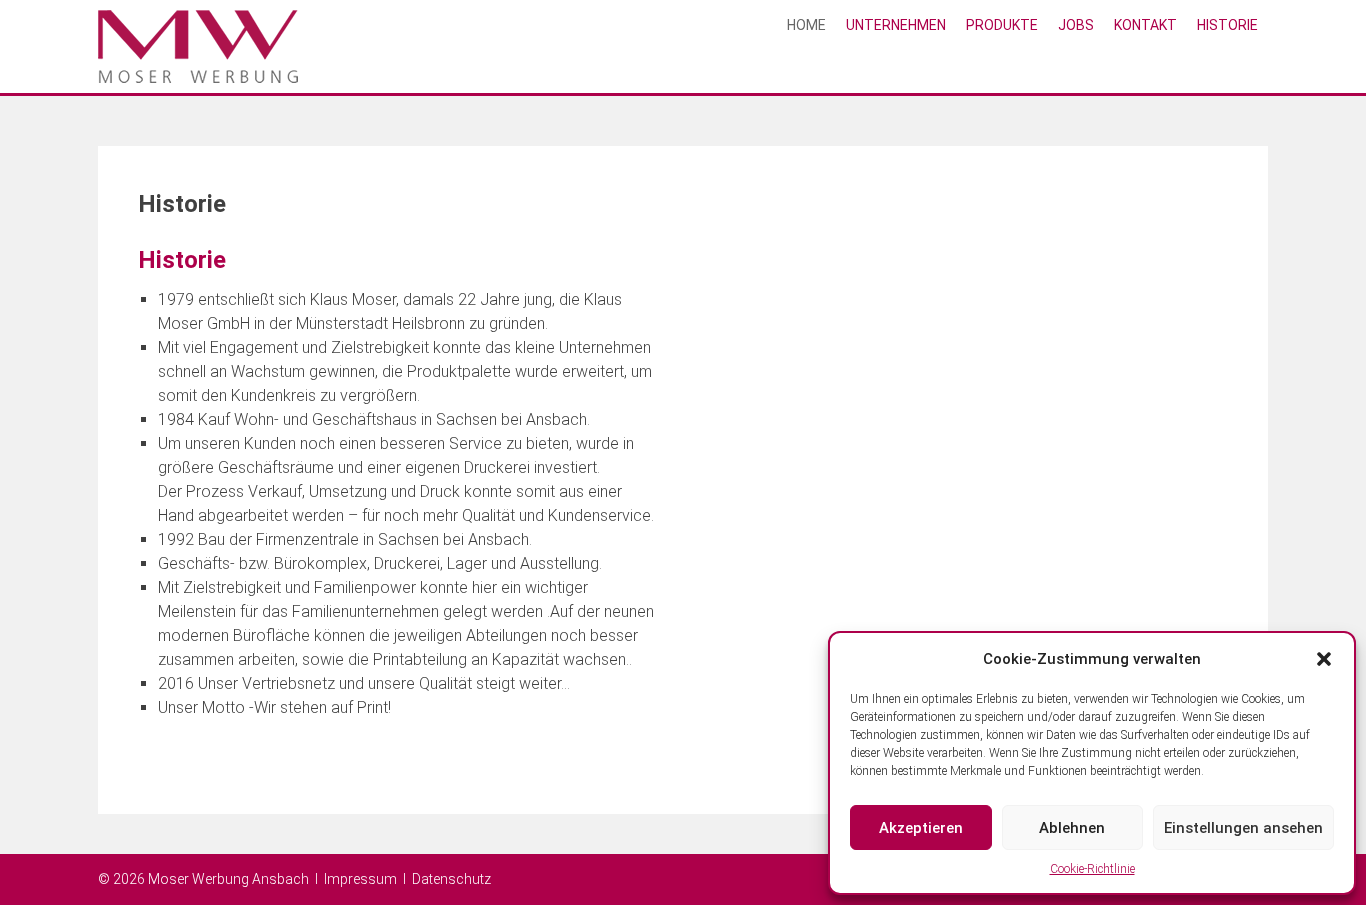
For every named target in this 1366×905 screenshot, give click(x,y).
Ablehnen (1072, 828)
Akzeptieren (921, 828)
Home (806, 25)
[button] (1324, 659)
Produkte (1002, 25)
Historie (1227, 25)
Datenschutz (451, 879)
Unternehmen (896, 25)
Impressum (360, 879)
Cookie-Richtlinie (1092, 869)
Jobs (1076, 25)
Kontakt (1145, 25)
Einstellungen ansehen (1243, 828)
